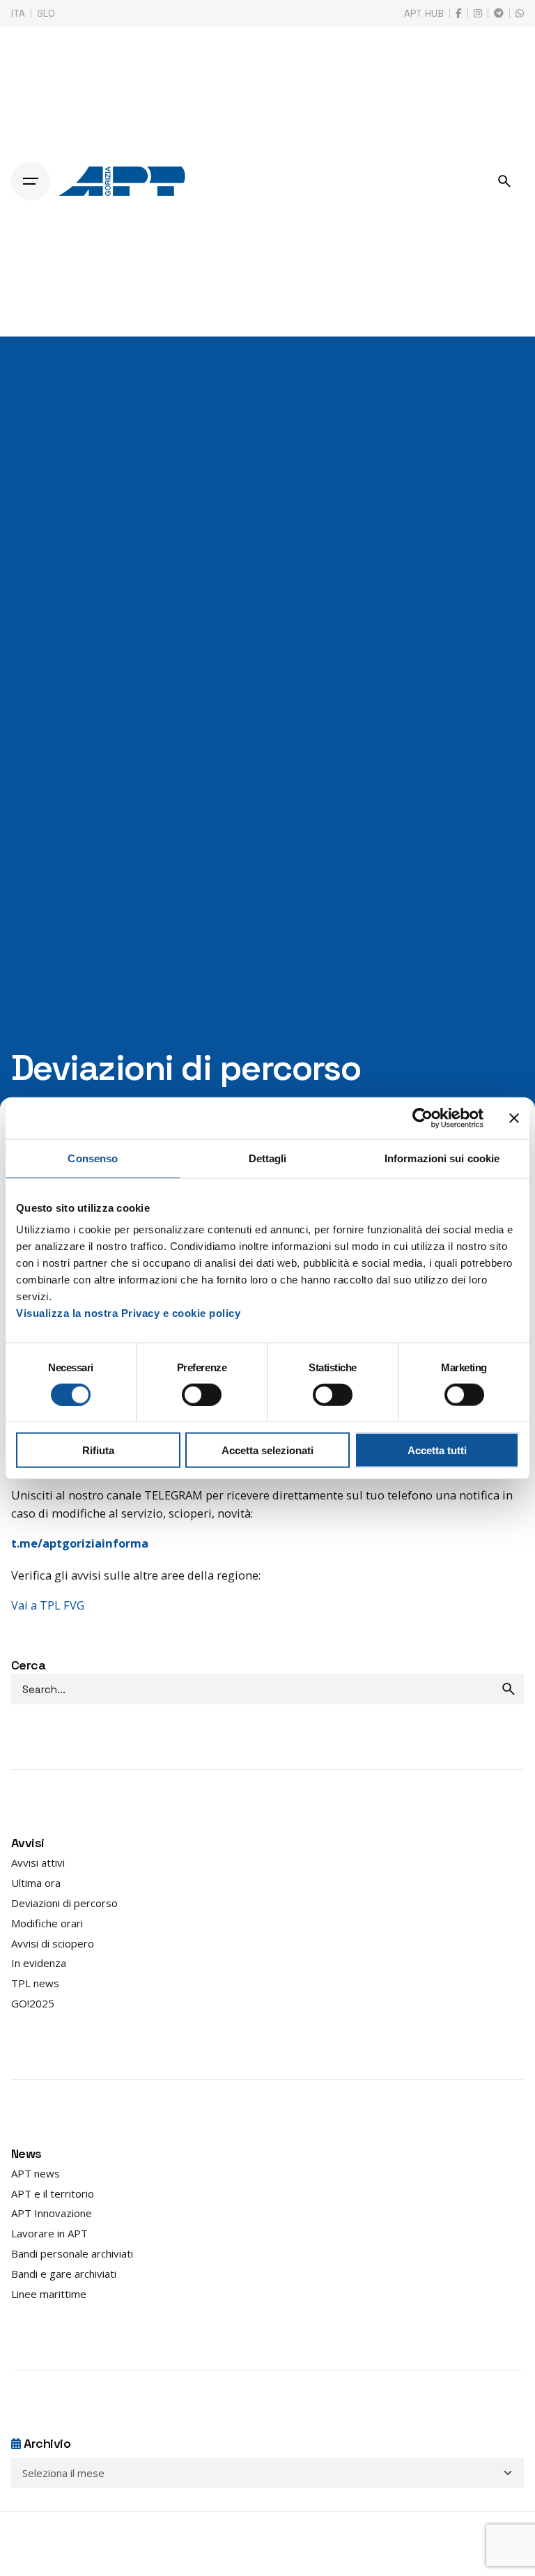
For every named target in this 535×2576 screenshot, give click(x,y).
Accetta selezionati (267, 1450)
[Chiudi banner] (514, 1118)
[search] (509, 1689)
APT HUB (424, 13)
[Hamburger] (31, 181)
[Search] (504, 181)
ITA (18, 13)
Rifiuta (98, 1450)
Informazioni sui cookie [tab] (442, 1158)
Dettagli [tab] (268, 1158)
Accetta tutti (437, 1450)
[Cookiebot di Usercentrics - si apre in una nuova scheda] (422, 1118)
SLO (46, 13)
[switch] (202, 1394)
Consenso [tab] (93, 1158)
